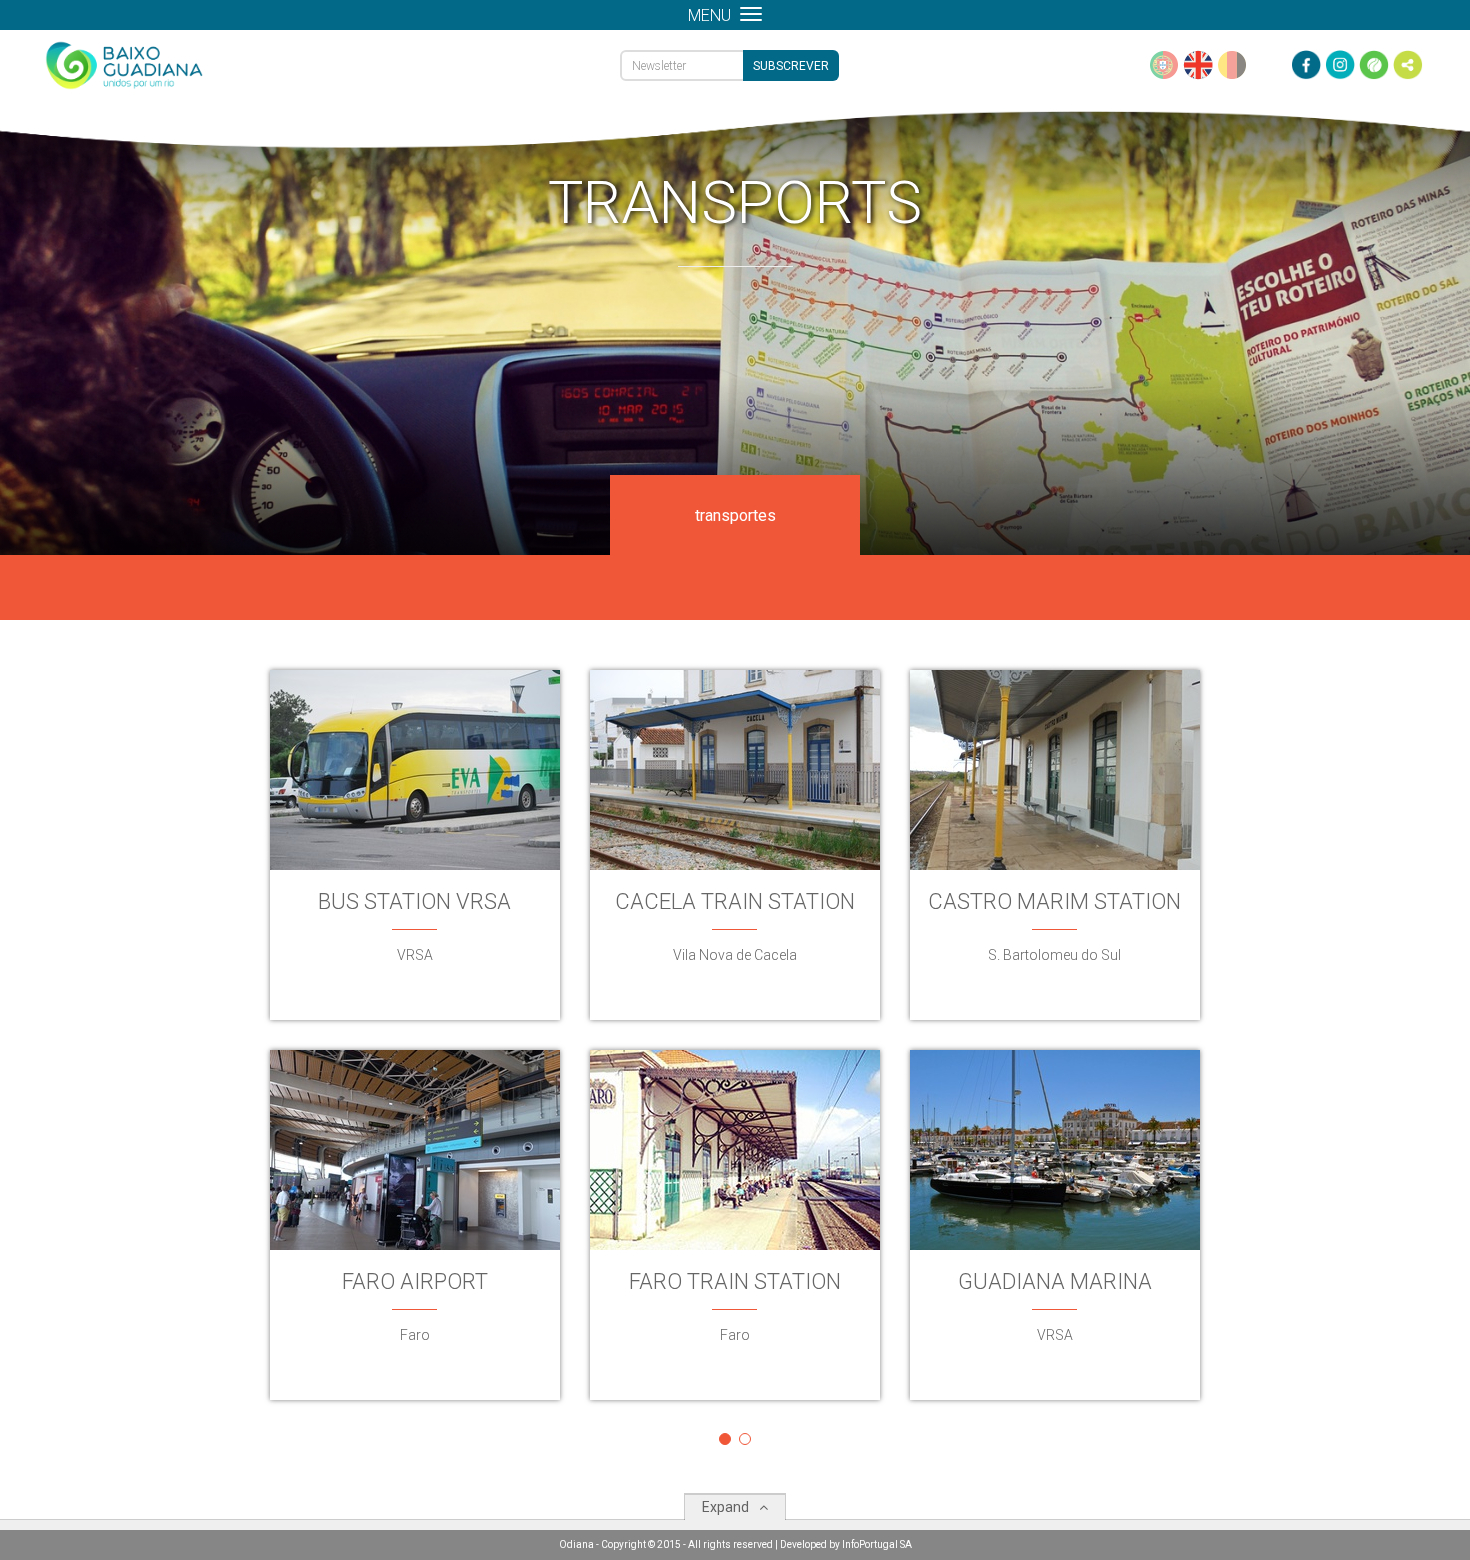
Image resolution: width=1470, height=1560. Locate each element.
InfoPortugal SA (877, 1544)
